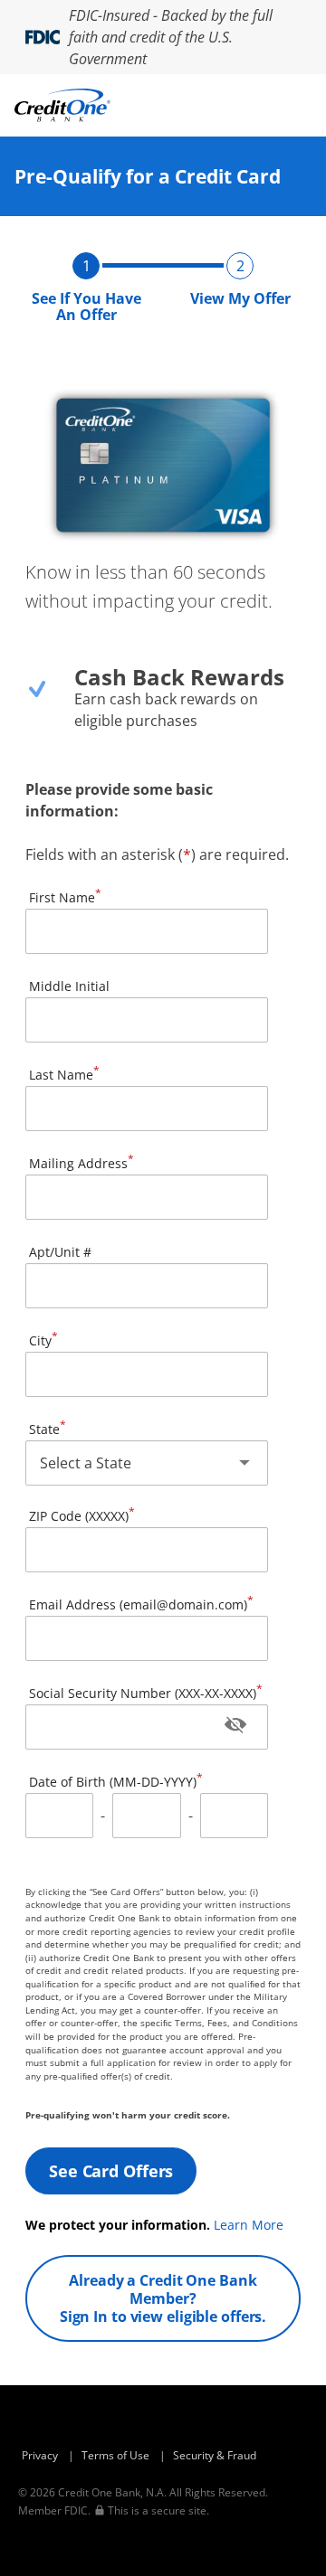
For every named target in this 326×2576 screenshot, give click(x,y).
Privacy (40, 2455)
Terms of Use (115, 2455)
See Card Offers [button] (111, 2171)
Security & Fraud (215, 2455)
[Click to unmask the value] (235, 1727)
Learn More (249, 2225)
